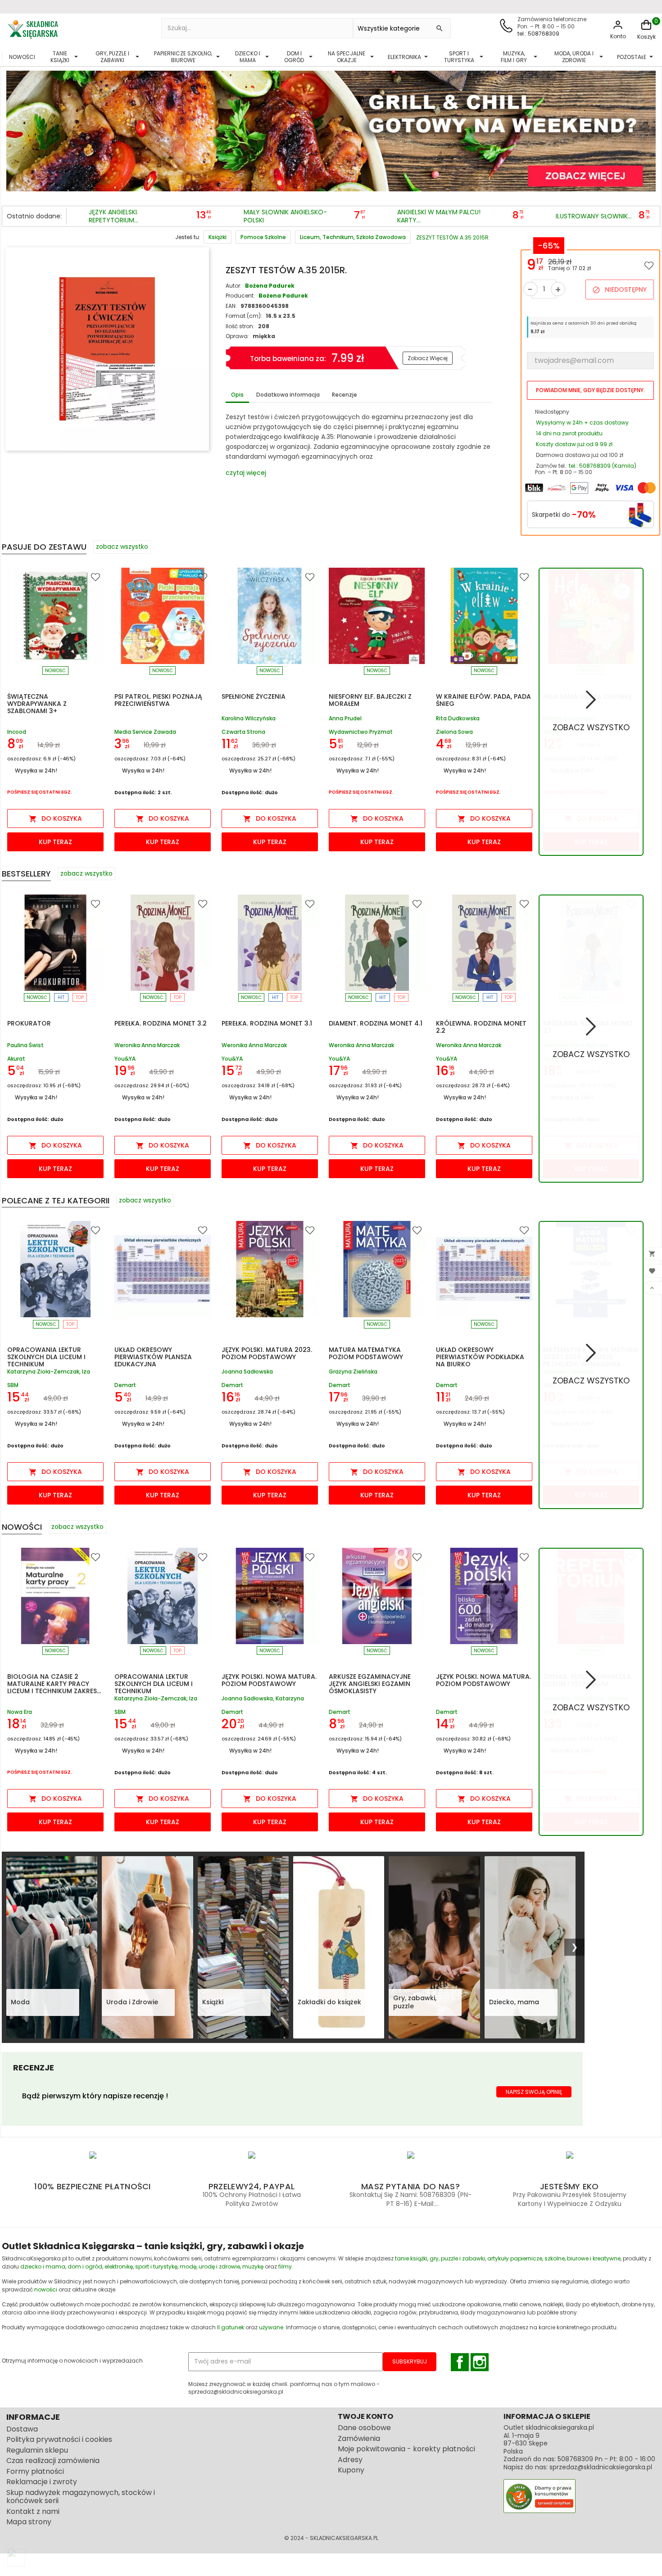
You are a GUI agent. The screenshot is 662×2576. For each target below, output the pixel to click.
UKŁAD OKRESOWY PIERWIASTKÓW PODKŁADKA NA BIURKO (480, 1357)
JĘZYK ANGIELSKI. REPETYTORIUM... (113, 216)
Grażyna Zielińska (353, 1372)
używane (271, 2327)
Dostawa (22, 2429)
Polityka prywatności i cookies (59, 2439)
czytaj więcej (246, 473)
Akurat (16, 1059)
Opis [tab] (237, 395)
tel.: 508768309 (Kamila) (603, 466)
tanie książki (411, 2258)
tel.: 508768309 (538, 34)
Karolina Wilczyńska (249, 719)
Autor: (234, 286)
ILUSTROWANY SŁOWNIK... (594, 217)
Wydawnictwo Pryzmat (361, 732)
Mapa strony (29, 2522)
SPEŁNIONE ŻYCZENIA (254, 696)
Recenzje (345, 395)
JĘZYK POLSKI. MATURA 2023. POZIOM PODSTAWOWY (267, 1353)
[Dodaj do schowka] (649, 265)
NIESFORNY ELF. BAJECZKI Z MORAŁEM (370, 700)
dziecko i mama (43, 2266)
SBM (13, 1385)
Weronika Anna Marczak (147, 1046)
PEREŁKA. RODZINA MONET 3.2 (161, 1023)
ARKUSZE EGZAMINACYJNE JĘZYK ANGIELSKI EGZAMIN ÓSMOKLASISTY (370, 1684)
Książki (213, 2002)
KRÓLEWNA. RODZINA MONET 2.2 (481, 1027)
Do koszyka (55, 818)
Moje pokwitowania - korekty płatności (406, 2449)
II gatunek (231, 2327)
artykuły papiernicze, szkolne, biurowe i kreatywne (554, 2258)
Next (647, 127)
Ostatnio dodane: (34, 216)
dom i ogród (85, 2266)
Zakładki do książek (329, 2002)
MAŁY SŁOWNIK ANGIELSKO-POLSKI (285, 216)
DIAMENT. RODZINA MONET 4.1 (376, 1023)
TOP (80, 997)
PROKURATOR (29, 1023)
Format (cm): (244, 316)
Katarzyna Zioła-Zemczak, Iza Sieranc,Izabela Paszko (49, 1372)
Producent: (240, 296)
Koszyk (646, 37)
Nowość (55, 671)
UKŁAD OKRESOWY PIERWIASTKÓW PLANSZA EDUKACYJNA (153, 1357)
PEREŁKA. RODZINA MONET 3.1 (267, 1023)
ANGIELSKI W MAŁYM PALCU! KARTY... (439, 216)
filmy (285, 2266)
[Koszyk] (646, 29)
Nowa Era (20, 1712)
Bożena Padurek (270, 286)
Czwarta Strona (243, 732)
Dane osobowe (364, 2428)
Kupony (351, 2470)
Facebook (460, 2362)
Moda (20, 2002)
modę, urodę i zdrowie (210, 2266)
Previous (15, 127)
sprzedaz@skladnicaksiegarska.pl (601, 2467)
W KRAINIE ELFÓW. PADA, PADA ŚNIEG (483, 700)
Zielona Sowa (454, 732)
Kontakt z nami (33, 2511)
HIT (61, 997)
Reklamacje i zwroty (42, 2482)
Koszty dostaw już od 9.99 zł (574, 444)
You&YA (125, 1059)
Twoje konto (365, 2416)
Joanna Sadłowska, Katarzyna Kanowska (263, 1699)
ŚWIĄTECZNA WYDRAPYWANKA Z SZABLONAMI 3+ (37, 704)
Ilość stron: (240, 326)
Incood (17, 732)
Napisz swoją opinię (534, 2092)
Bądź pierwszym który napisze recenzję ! (95, 2096)
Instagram (480, 2362)
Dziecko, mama (514, 2002)
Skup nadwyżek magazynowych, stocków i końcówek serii (81, 2497)
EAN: (231, 306)
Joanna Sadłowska (247, 1372)
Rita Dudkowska (458, 719)
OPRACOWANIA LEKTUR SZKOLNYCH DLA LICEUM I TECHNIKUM (46, 1357)
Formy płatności (35, 2471)
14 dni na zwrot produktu (569, 433)
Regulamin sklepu (37, 2450)
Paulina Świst (25, 1046)
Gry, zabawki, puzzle (415, 2002)
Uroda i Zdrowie (132, 2002)
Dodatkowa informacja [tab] (288, 395)
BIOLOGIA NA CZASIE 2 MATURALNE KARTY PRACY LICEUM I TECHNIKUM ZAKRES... (54, 1684)
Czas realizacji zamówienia (53, 2461)
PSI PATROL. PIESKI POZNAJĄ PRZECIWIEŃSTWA (158, 700)
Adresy (350, 2460)
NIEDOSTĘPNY (619, 289)
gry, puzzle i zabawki (457, 2258)
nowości (46, 2289)
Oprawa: (237, 336)
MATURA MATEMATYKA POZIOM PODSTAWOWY (366, 1353)
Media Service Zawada (145, 732)
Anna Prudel (345, 719)
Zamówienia (359, 2438)
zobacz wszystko (122, 547)
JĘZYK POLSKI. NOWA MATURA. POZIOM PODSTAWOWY (269, 1680)
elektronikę (119, 2266)
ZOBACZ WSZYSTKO (591, 727)
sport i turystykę (156, 2266)
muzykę (253, 2266)
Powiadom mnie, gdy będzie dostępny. (590, 390)
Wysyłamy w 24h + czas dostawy (582, 423)
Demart (125, 1385)
